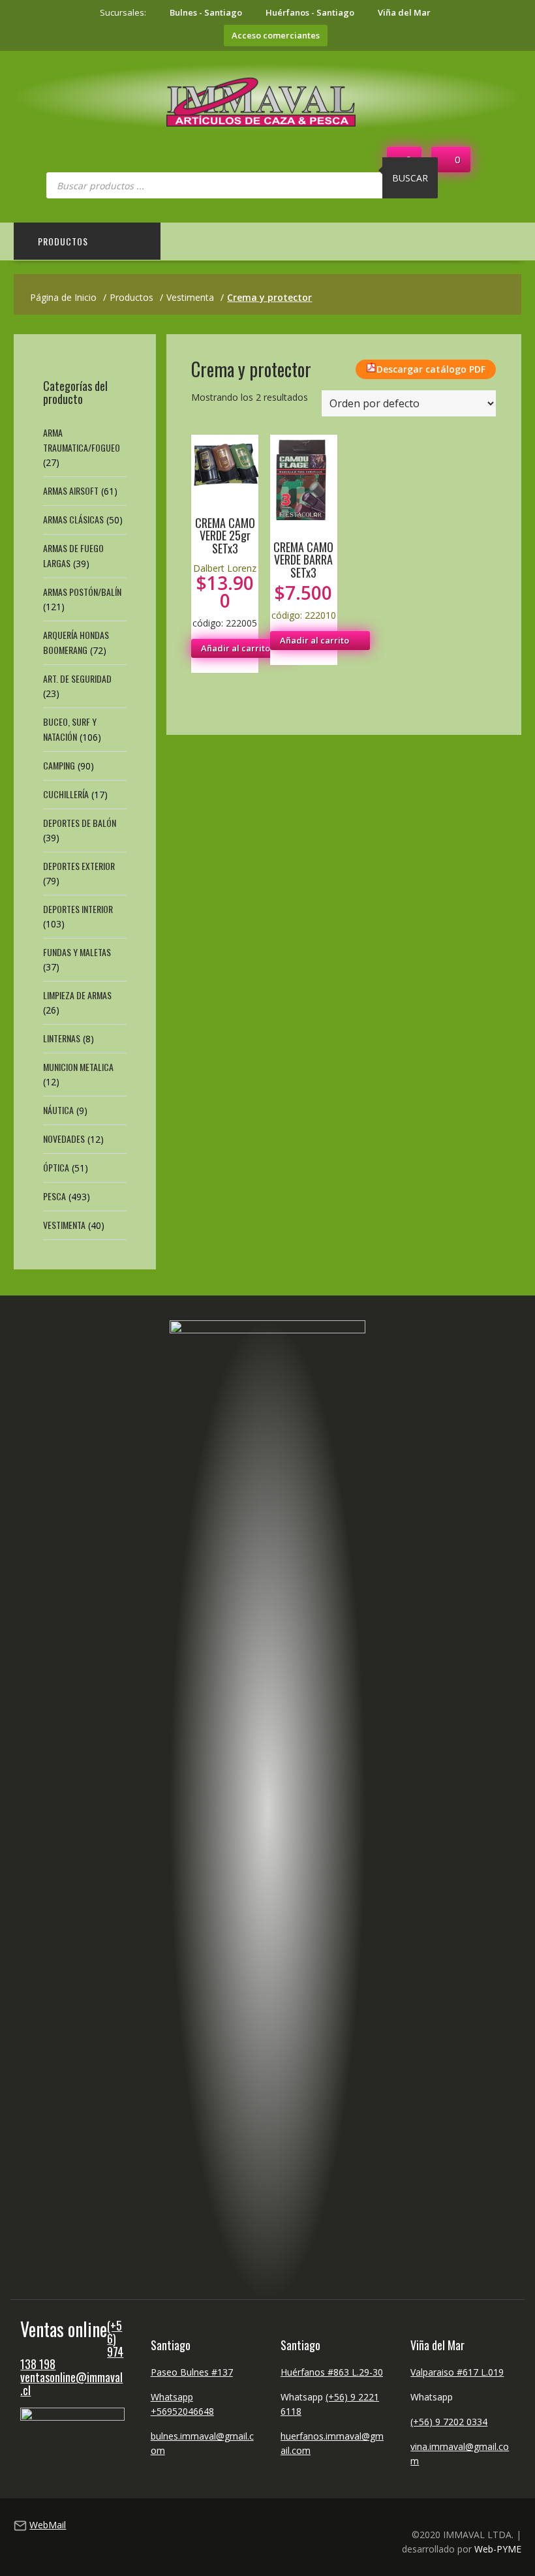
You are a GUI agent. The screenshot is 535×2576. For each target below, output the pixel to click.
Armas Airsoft (71, 490)
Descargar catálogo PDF (431, 369)
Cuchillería (66, 794)
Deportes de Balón (80, 823)
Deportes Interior (78, 909)
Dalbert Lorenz (225, 568)
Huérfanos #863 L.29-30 (332, 2372)
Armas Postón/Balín (82, 592)
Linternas (62, 1038)
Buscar (410, 178)
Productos (63, 241)
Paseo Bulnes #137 (192, 2372)
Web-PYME (498, 2549)
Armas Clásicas (73, 519)
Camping (59, 765)
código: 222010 (304, 580)
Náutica (58, 1110)
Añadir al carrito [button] (236, 648)
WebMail (48, 2525)
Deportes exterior (79, 866)
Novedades (64, 1139)
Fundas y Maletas (77, 952)
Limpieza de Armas (77, 995)
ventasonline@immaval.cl (71, 2383)
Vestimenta (64, 1225)
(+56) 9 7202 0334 (449, 2422)
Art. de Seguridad (77, 678)
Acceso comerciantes (276, 35)
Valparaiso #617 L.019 (457, 2372)
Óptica (56, 1167)
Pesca (54, 1196)
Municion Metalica (78, 1067)
